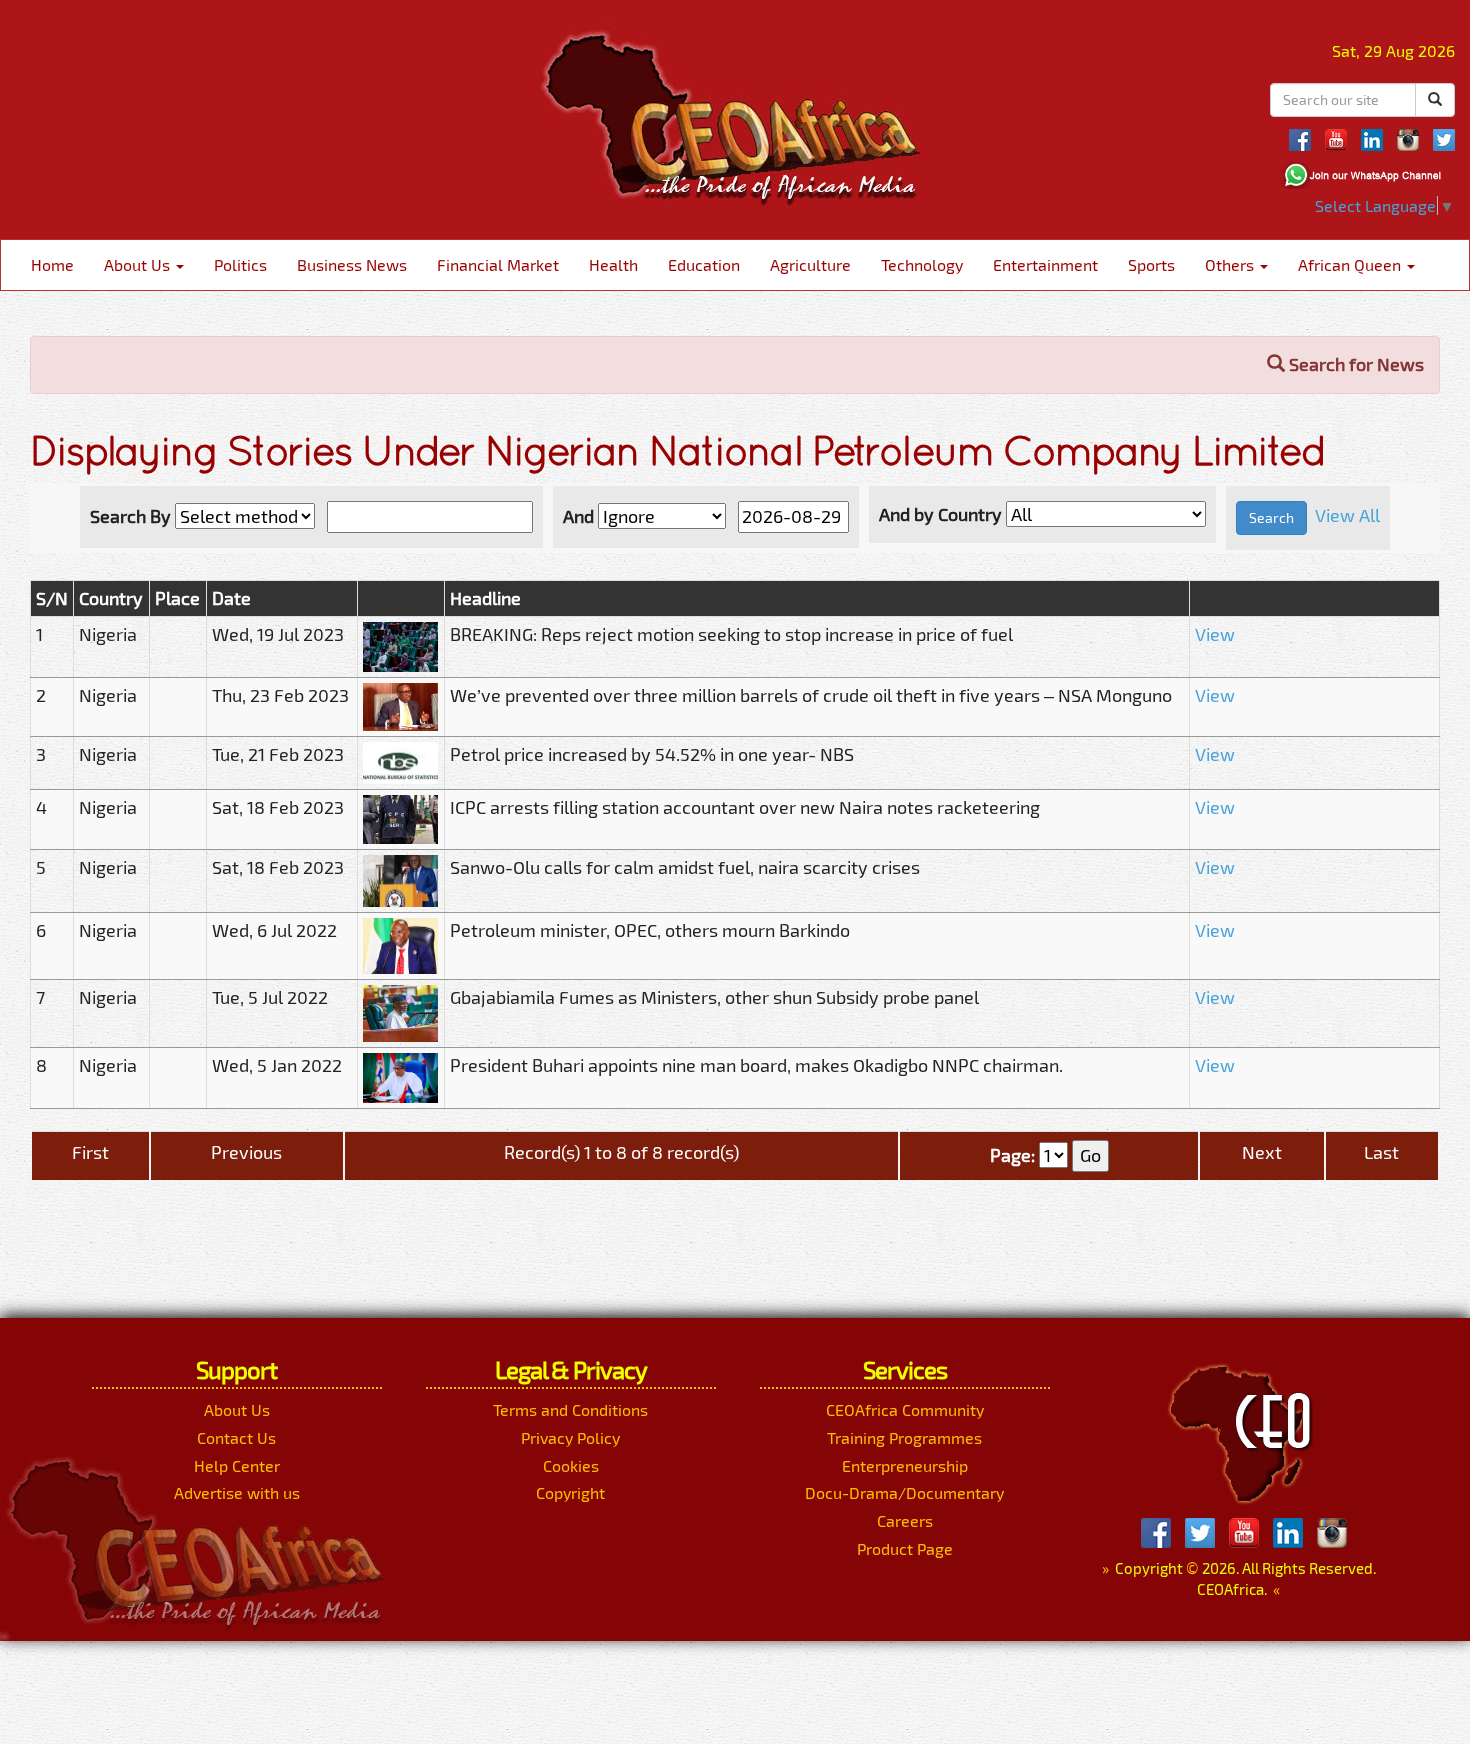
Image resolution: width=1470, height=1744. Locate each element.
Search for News (1354, 364)
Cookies (571, 1465)
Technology (922, 264)
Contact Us (236, 1437)
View (1215, 634)
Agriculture (810, 264)
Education (704, 264)
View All (1347, 515)
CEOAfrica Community (905, 1409)
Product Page (905, 1548)
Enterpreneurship (905, 1465)
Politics (240, 264)
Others (1231, 264)
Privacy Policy (570, 1437)
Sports (1151, 264)
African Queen (1351, 264)
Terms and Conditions (570, 1409)
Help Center (237, 1465)
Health (613, 264)
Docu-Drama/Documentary (904, 1492)
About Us (139, 264)
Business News (352, 264)
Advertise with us (237, 1492)
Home (52, 264)
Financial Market (498, 264)
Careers (905, 1520)
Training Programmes (904, 1437)
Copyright (570, 1492)
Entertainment (1045, 264)
